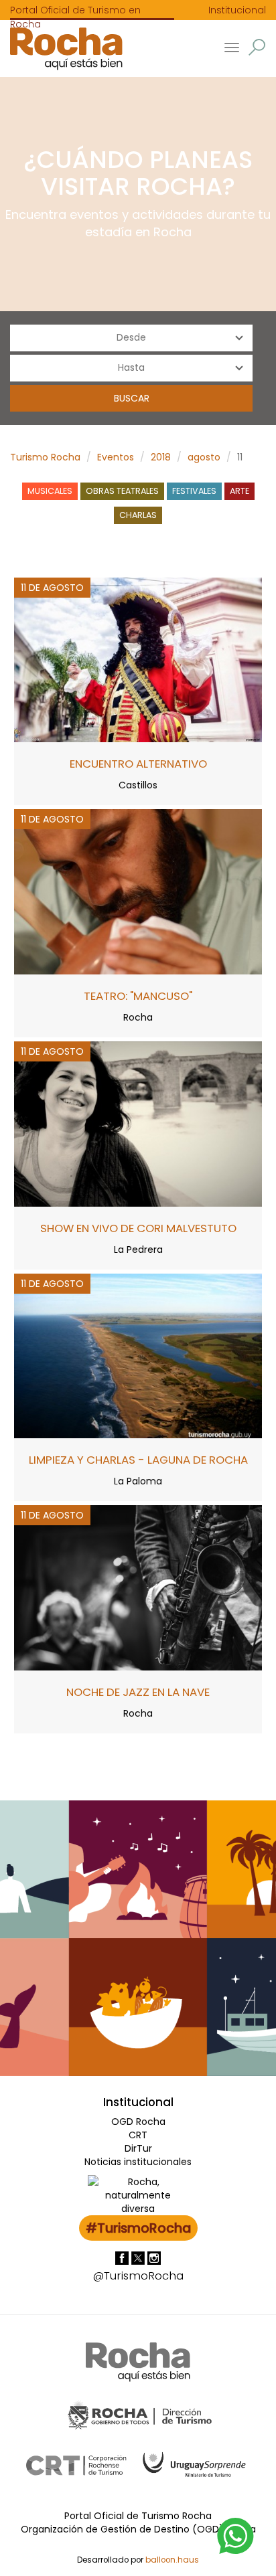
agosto (204, 457)
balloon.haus (172, 2560)
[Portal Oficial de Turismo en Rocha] (61, 49)
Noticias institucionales (138, 2162)
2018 (161, 457)
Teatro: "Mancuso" (138, 996)
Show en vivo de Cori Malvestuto (138, 1228)
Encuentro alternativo (138, 764)
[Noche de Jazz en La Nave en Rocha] (138, 1587)
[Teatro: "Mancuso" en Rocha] (138, 891)
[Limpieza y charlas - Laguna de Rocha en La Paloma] (138, 1355)
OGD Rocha (138, 2122)
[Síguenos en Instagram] (154, 2257)
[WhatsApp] (236, 2535)
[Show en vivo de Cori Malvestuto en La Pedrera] (138, 1123)
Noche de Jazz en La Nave (138, 1692)
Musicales (50, 491)
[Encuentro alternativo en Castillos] (138, 659)
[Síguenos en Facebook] (123, 2257)
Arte (239, 491)
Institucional (237, 10)
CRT (138, 2135)
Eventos (116, 457)
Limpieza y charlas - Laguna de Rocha (138, 1460)
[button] (257, 47)
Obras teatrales (122, 491)
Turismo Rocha (45, 457)
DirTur (138, 2148)
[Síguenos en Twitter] (139, 2257)
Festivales (194, 491)
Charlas (138, 515)
